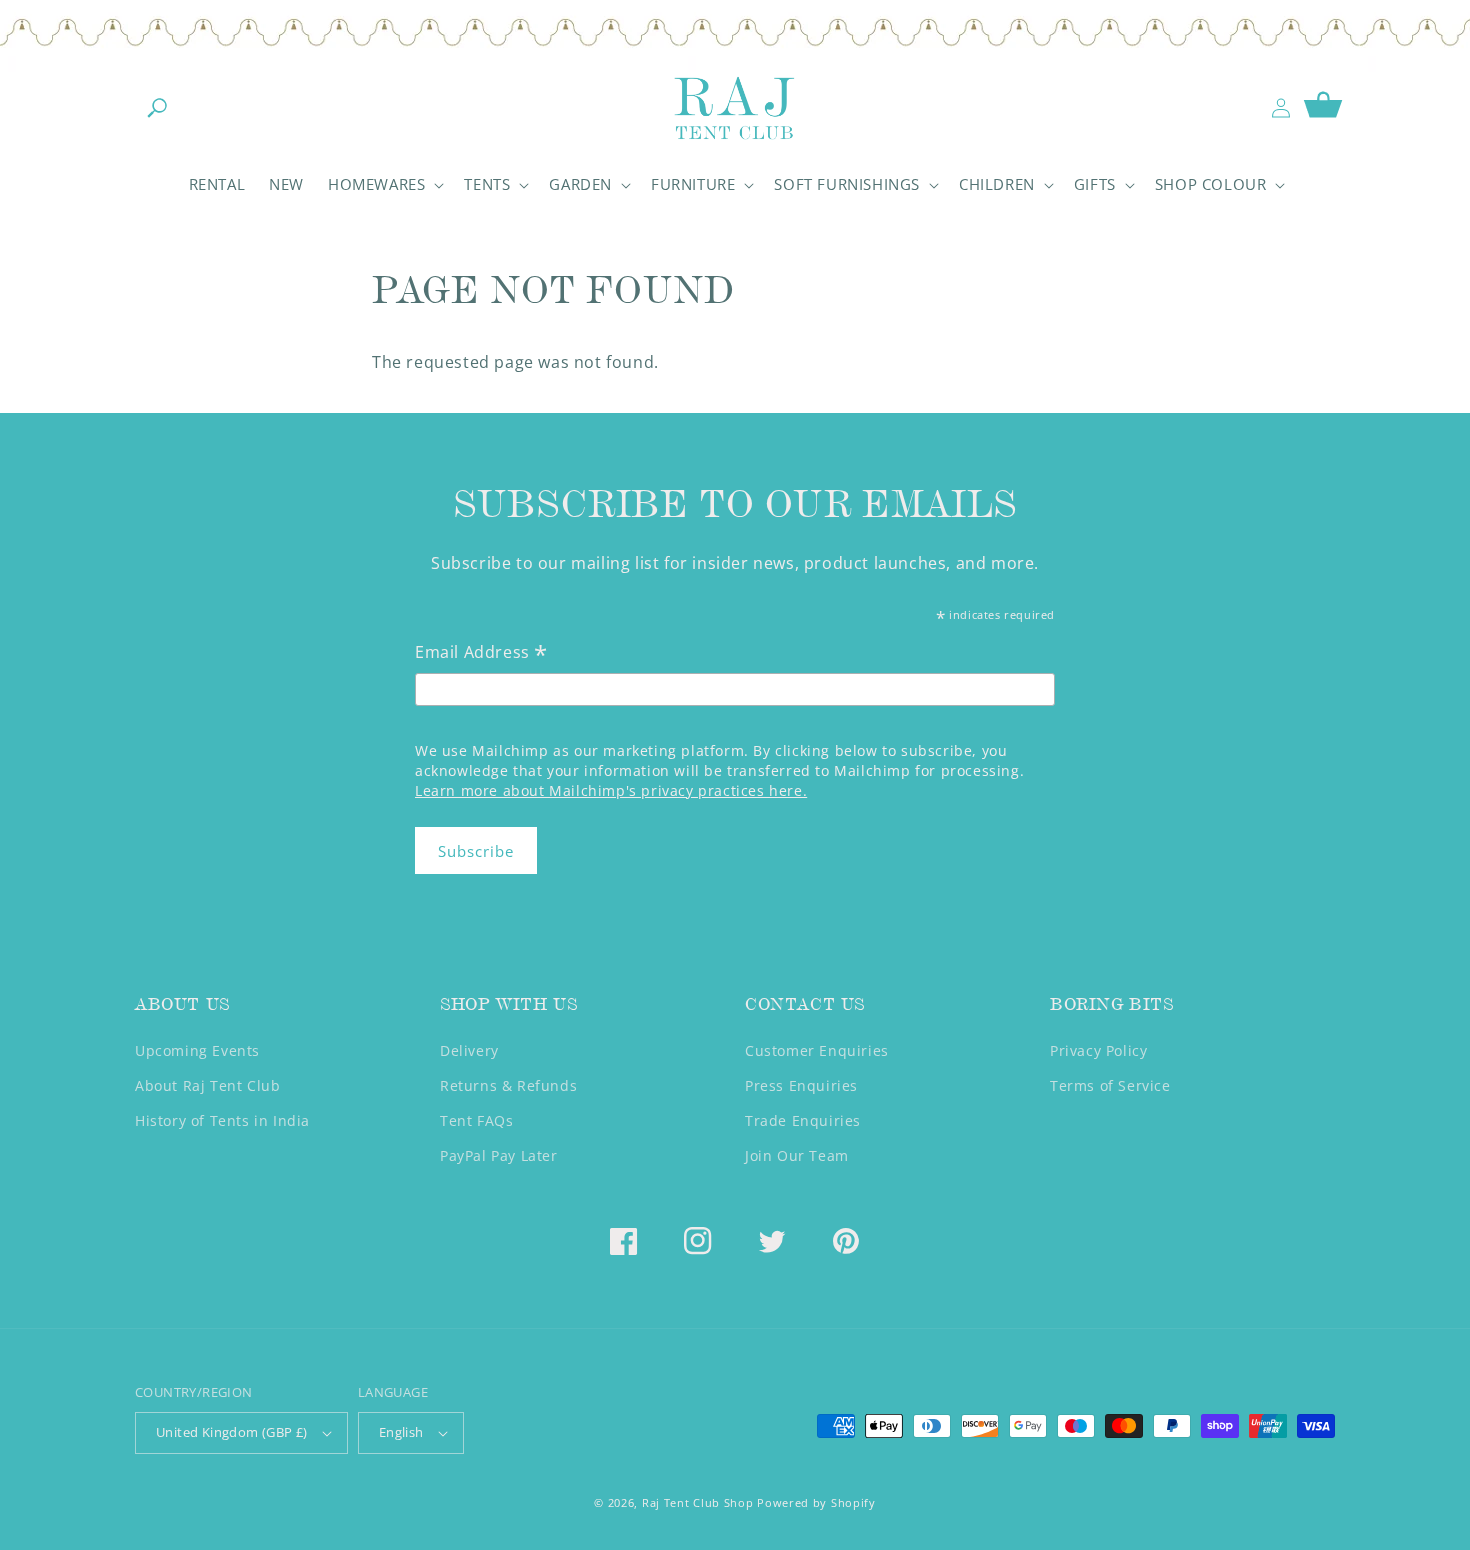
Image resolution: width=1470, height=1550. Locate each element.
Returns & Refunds (508, 1085)
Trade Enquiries (803, 1120)
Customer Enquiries (817, 1050)
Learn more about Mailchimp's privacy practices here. (611, 790)
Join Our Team (797, 1155)
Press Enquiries (801, 1085)
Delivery (469, 1050)
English (401, 1432)
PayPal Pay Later (499, 1155)
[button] (157, 108)
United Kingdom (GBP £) (232, 1432)
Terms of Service (1110, 1085)
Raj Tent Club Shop (698, 1502)
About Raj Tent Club (207, 1085)
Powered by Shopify (816, 1502)
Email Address (481, 653)
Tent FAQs (476, 1120)
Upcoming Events (197, 1050)
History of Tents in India (222, 1120)
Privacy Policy (1098, 1050)
